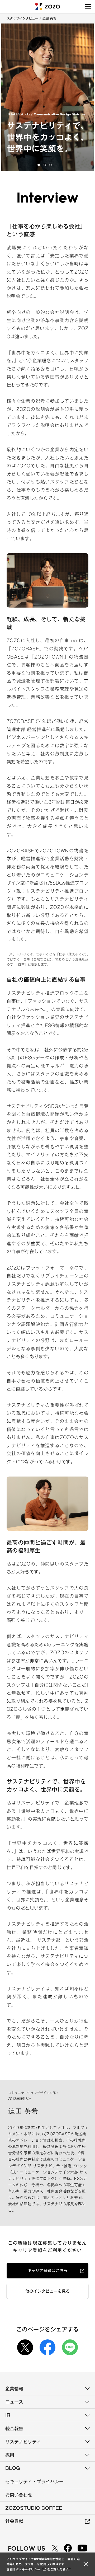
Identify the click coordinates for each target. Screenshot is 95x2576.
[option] (47, 97)
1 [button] (39, 165)
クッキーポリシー (28, 2569)
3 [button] (51, 165)
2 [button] (45, 165)
